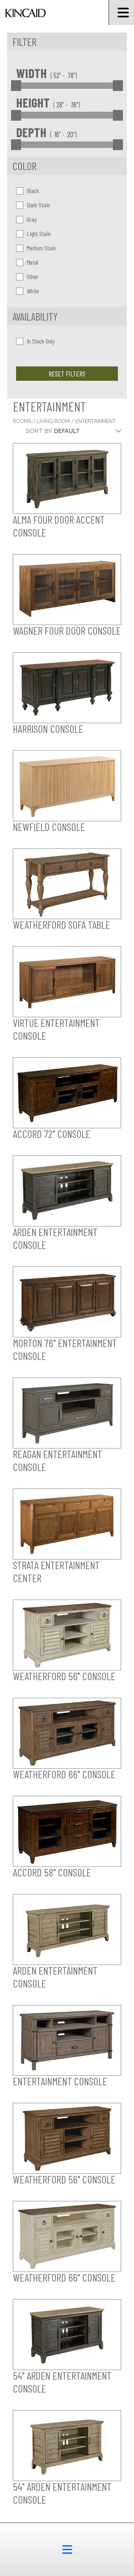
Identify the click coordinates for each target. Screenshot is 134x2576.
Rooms (23, 421)
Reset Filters (67, 374)
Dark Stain (38, 205)
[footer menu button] (67, 2549)
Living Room (54, 421)
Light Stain (39, 234)
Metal (33, 262)
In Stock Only (41, 341)
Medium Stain (41, 248)
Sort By (39, 431)
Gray (32, 219)
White (33, 291)
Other (33, 277)
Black (33, 191)
